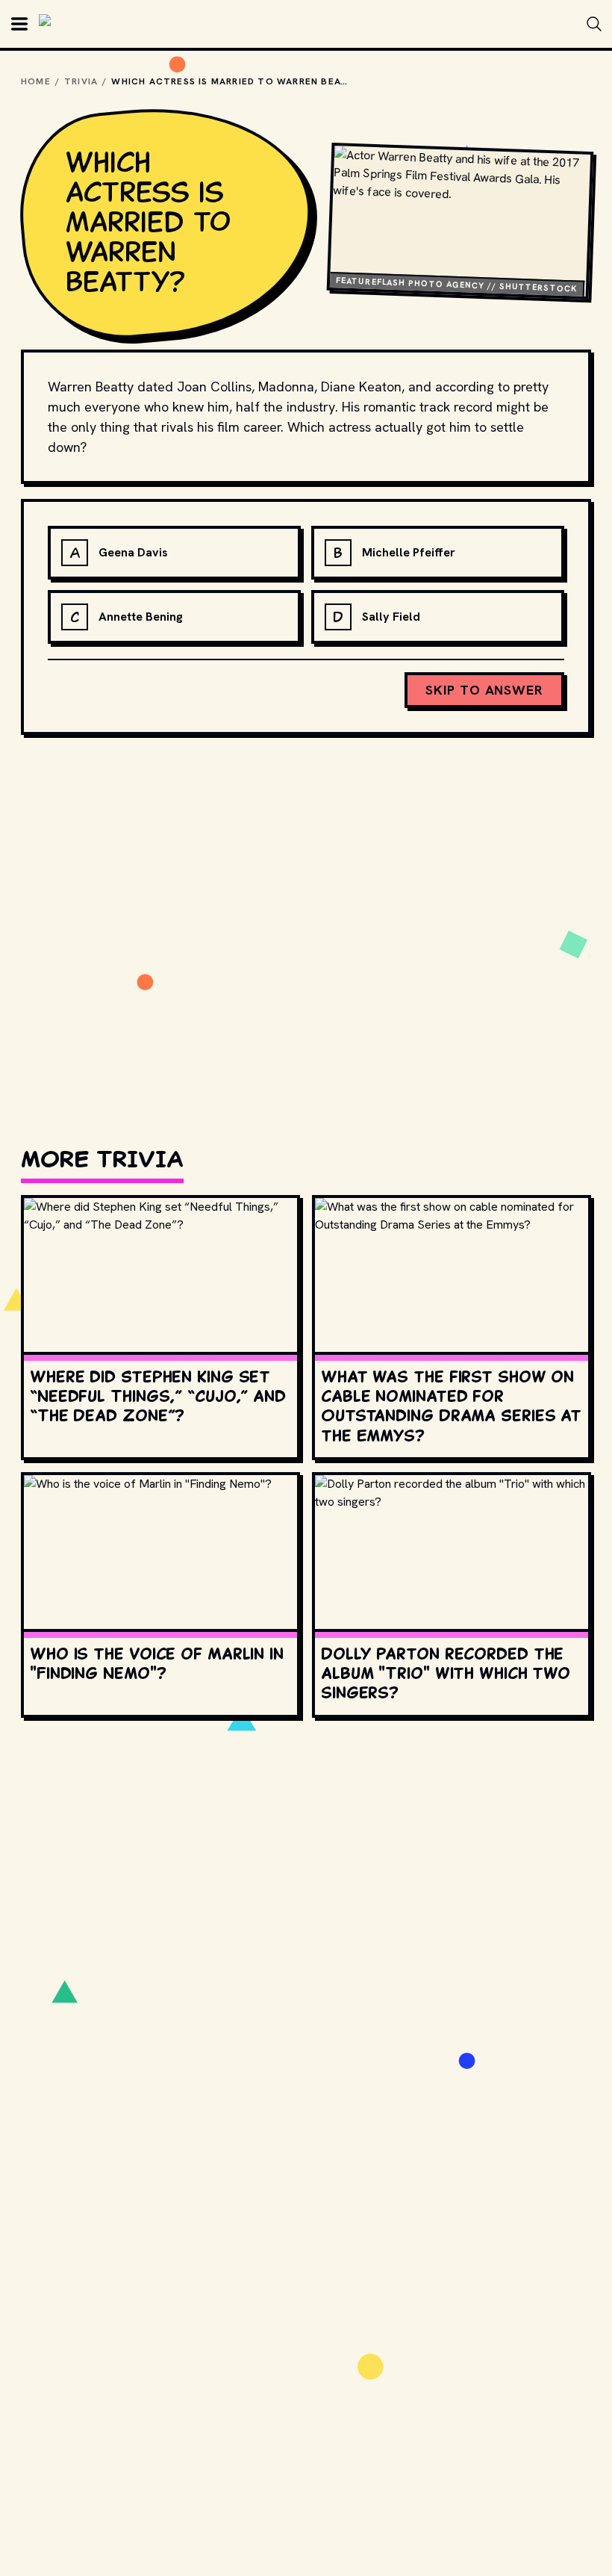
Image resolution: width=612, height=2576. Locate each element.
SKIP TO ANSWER (484, 690)
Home (36, 81)
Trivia (81, 81)
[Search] (594, 24)
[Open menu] (19, 24)
